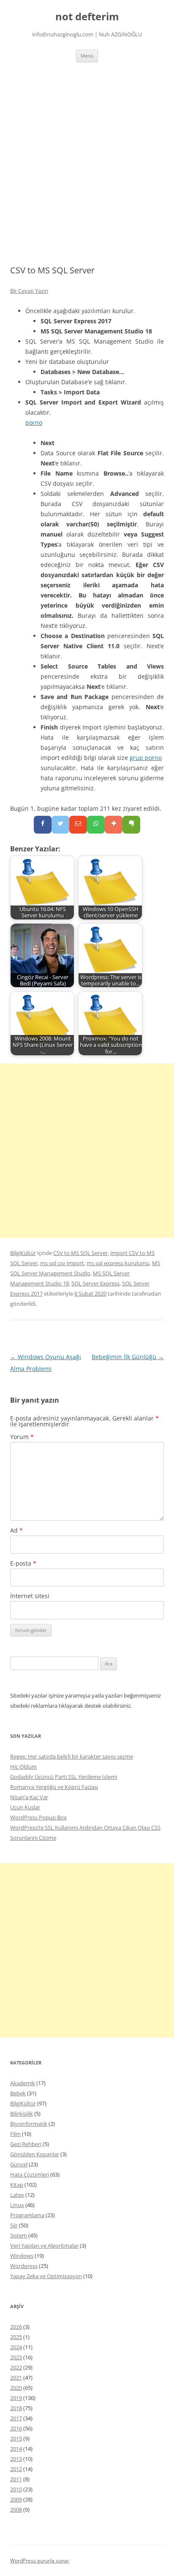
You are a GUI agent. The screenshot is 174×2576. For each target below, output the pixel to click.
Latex (17, 2195)
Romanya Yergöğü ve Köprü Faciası (54, 1787)
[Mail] (78, 825)
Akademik (23, 2083)
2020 (16, 2388)
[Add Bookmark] (114, 825)
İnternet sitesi (30, 1596)
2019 (16, 2398)
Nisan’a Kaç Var (29, 1797)
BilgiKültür (23, 1253)
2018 (16, 2408)
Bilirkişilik (22, 2114)
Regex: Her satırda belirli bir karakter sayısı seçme (72, 1756)
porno (34, 422)
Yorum (22, 1437)
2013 (16, 2459)
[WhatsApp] (96, 825)
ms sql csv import (62, 1263)
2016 (16, 2428)
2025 (16, 2337)
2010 (16, 2489)
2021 (16, 2378)
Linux (17, 2205)
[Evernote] (131, 825)
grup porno (146, 758)
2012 (16, 2469)
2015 (16, 2438)
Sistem (19, 2235)
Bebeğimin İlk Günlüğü (128, 1357)
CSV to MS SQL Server (80, 1253)
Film (15, 2134)
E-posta (23, 1563)
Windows (22, 2256)
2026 (16, 2327)
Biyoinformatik (29, 2124)
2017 (16, 2418)
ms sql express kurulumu (118, 1263)
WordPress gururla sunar (40, 2561)
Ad (16, 1530)
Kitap (17, 2185)
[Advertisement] (87, 154)
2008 (16, 2510)
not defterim (87, 17)
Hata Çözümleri (30, 2174)
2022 (16, 2367)
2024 (16, 2347)
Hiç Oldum (23, 1767)
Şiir (14, 2225)
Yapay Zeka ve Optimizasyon (46, 2276)
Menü (87, 56)
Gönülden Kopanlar (35, 2154)
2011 (16, 2479)
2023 (16, 2357)
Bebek (18, 2093)
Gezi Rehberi (26, 2144)
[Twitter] (60, 825)
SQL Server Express (95, 1283)
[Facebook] (43, 825)
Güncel (19, 2164)
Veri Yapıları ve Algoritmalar (44, 2246)
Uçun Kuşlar (25, 1807)
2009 (16, 2499)
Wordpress (24, 2266)
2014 (16, 2449)
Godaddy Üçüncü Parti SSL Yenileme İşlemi (64, 1777)
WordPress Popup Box (38, 1817)
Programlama (27, 2215)
